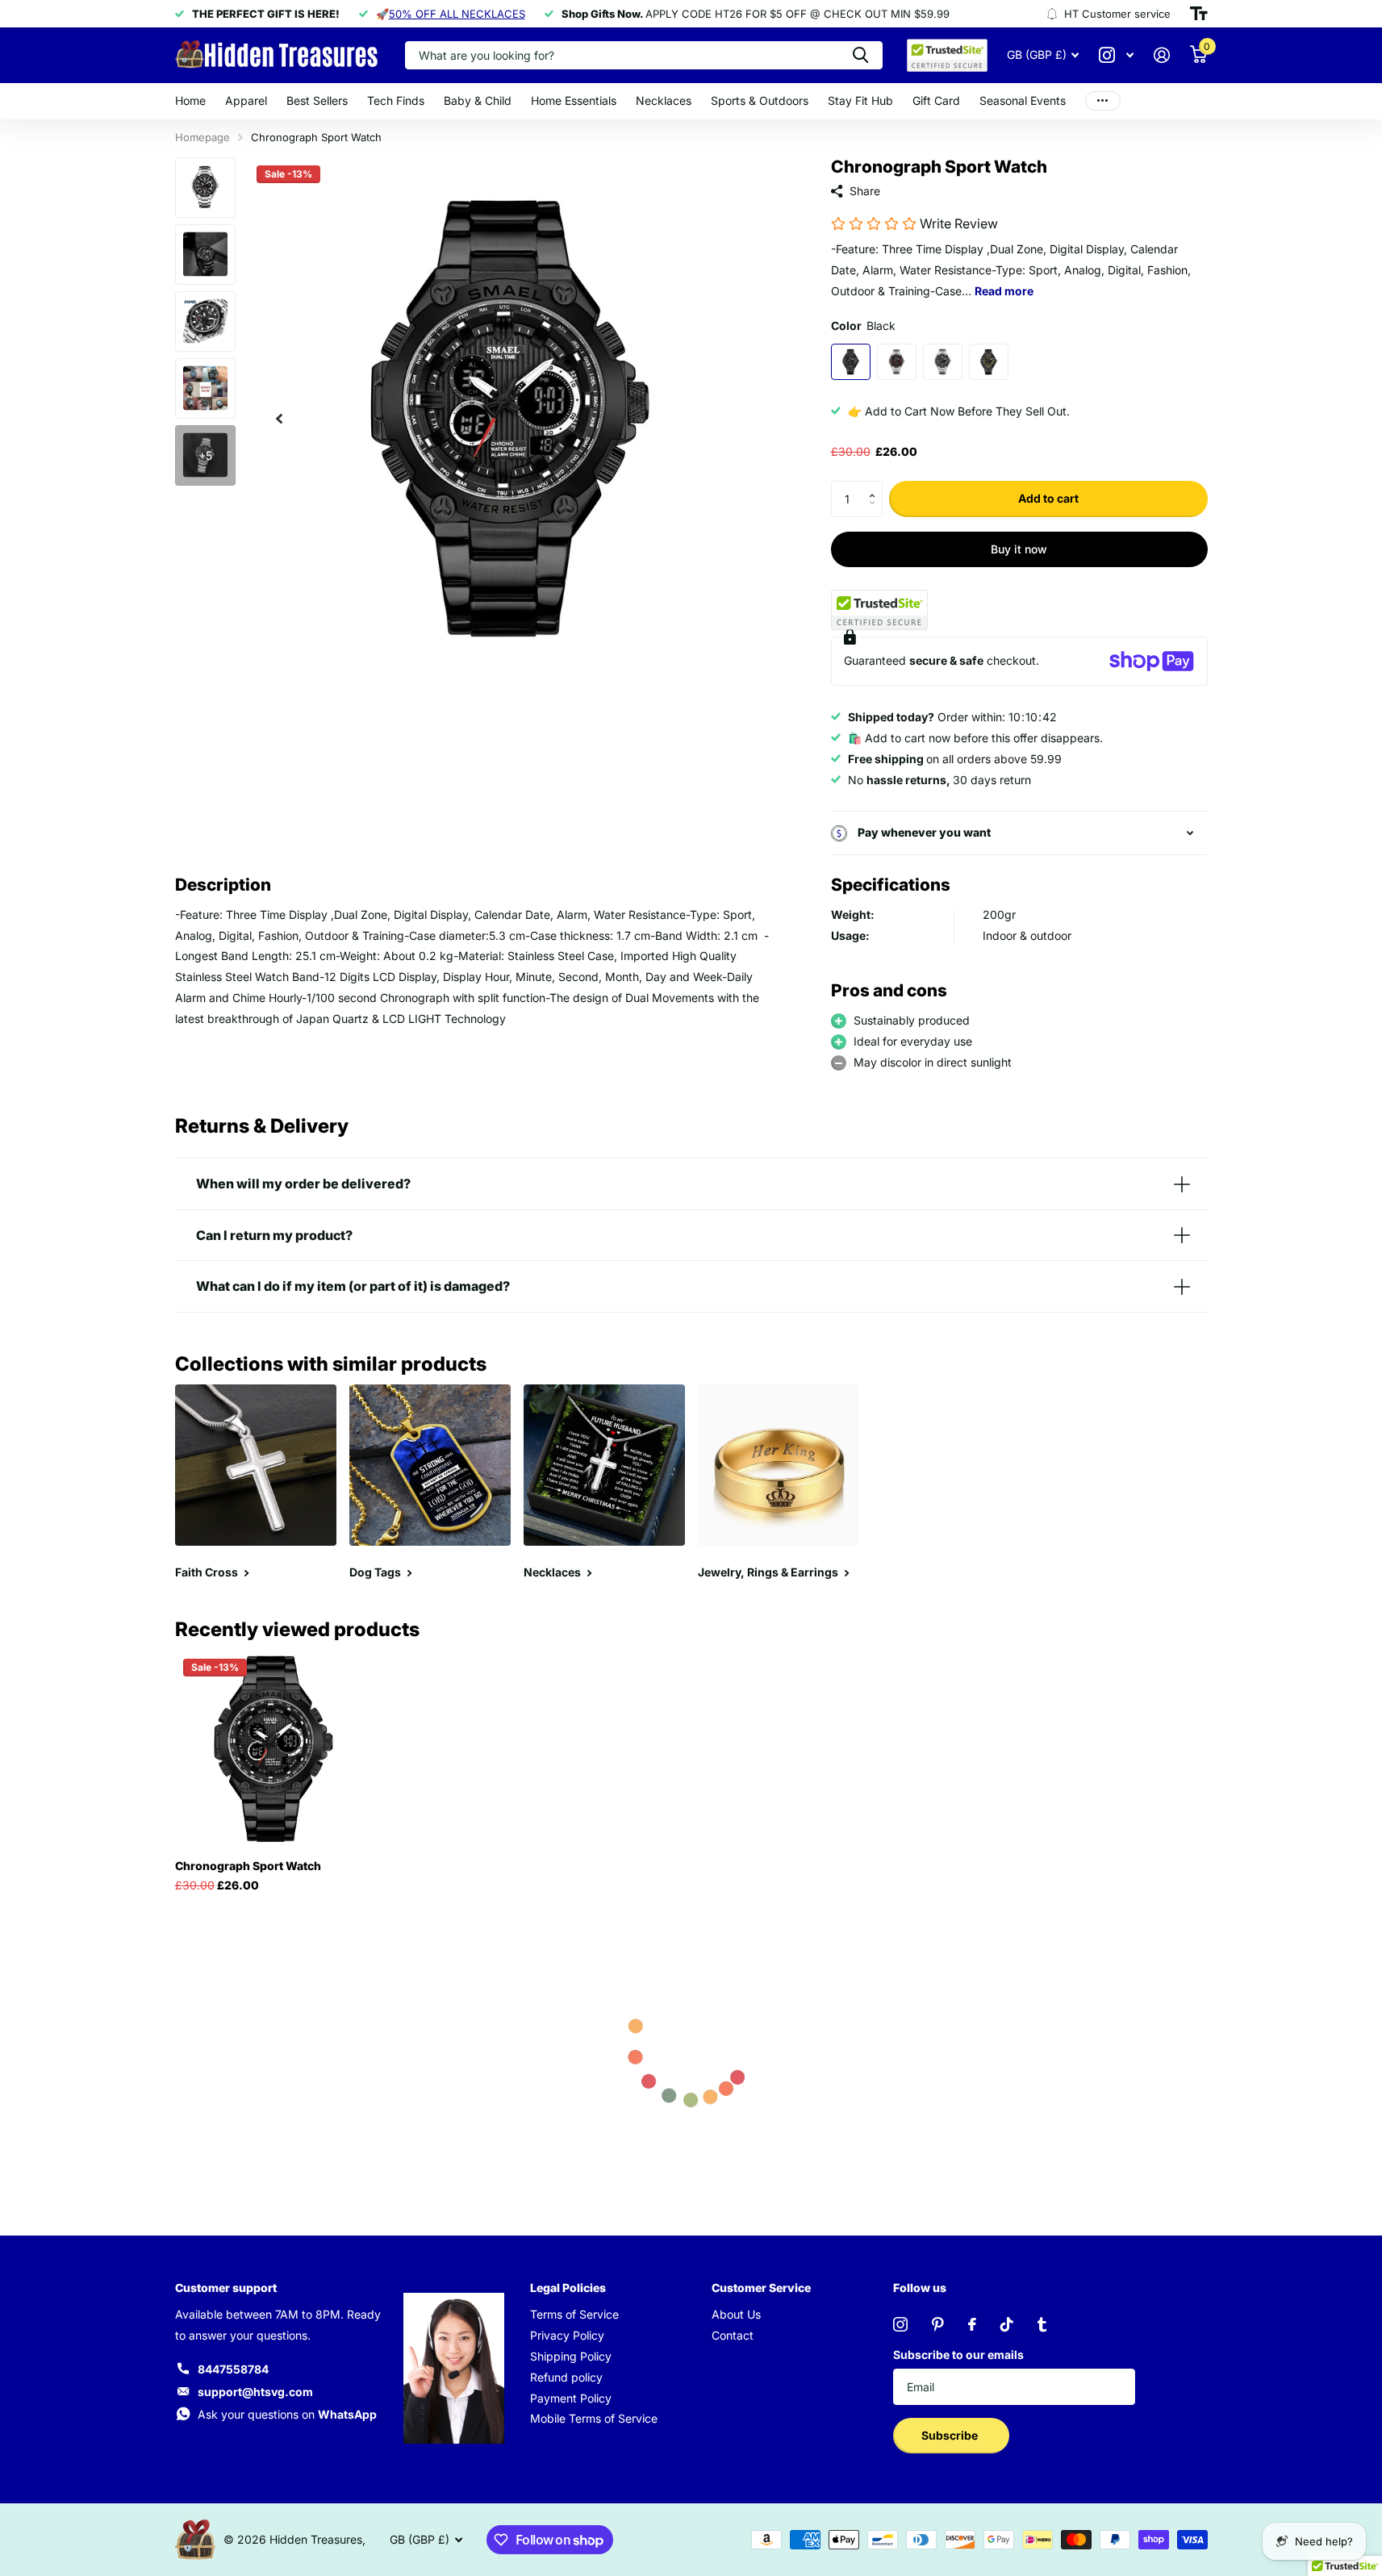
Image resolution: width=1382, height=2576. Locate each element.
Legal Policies (568, 2288)
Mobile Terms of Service (594, 2418)
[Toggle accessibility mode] (1199, 14)
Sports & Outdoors (760, 100)
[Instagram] (900, 2324)
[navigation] (279, 418)
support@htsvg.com (255, 2392)
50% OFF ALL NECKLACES (457, 14)
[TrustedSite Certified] (879, 610)
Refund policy (566, 2377)
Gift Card (936, 100)
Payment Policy (571, 2398)
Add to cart (1048, 498)
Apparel (246, 100)
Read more (1004, 291)
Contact (733, 2335)
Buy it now (1019, 549)
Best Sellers (317, 100)
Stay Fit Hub (860, 100)
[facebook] (972, 2324)
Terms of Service (574, 2314)
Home (190, 100)
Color (863, 326)
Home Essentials (574, 100)
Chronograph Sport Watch (248, 1866)
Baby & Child (478, 100)
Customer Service (761, 2288)
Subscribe (951, 2435)
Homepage (202, 137)
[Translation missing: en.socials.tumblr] (1042, 2324)
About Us (736, 2314)
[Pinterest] (938, 2324)
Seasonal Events (1023, 100)
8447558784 (233, 2369)
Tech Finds (396, 100)
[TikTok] (1007, 2324)
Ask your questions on (287, 2414)
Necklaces (664, 100)
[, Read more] (1117, 55)
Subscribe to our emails (958, 2355)
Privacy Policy (567, 2335)
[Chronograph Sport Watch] (273, 1749)
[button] (877, 486)
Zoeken (860, 55)
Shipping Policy (571, 2356)
